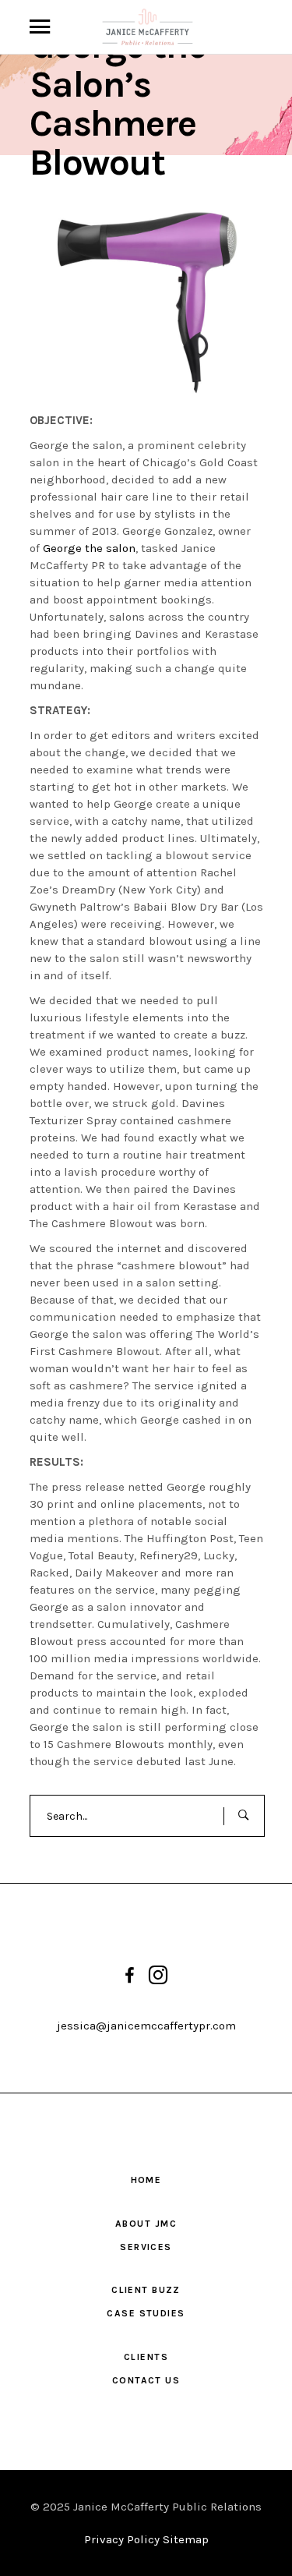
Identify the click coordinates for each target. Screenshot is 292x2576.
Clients (146, 2357)
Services (146, 2247)
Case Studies (146, 2313)
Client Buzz (146, 2290)
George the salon (89, 548)
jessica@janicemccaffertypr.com (146, 2026)
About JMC (146, 2224)
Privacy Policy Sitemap (146, 2539)
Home (146, 2180)
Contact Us (146, 2380)
